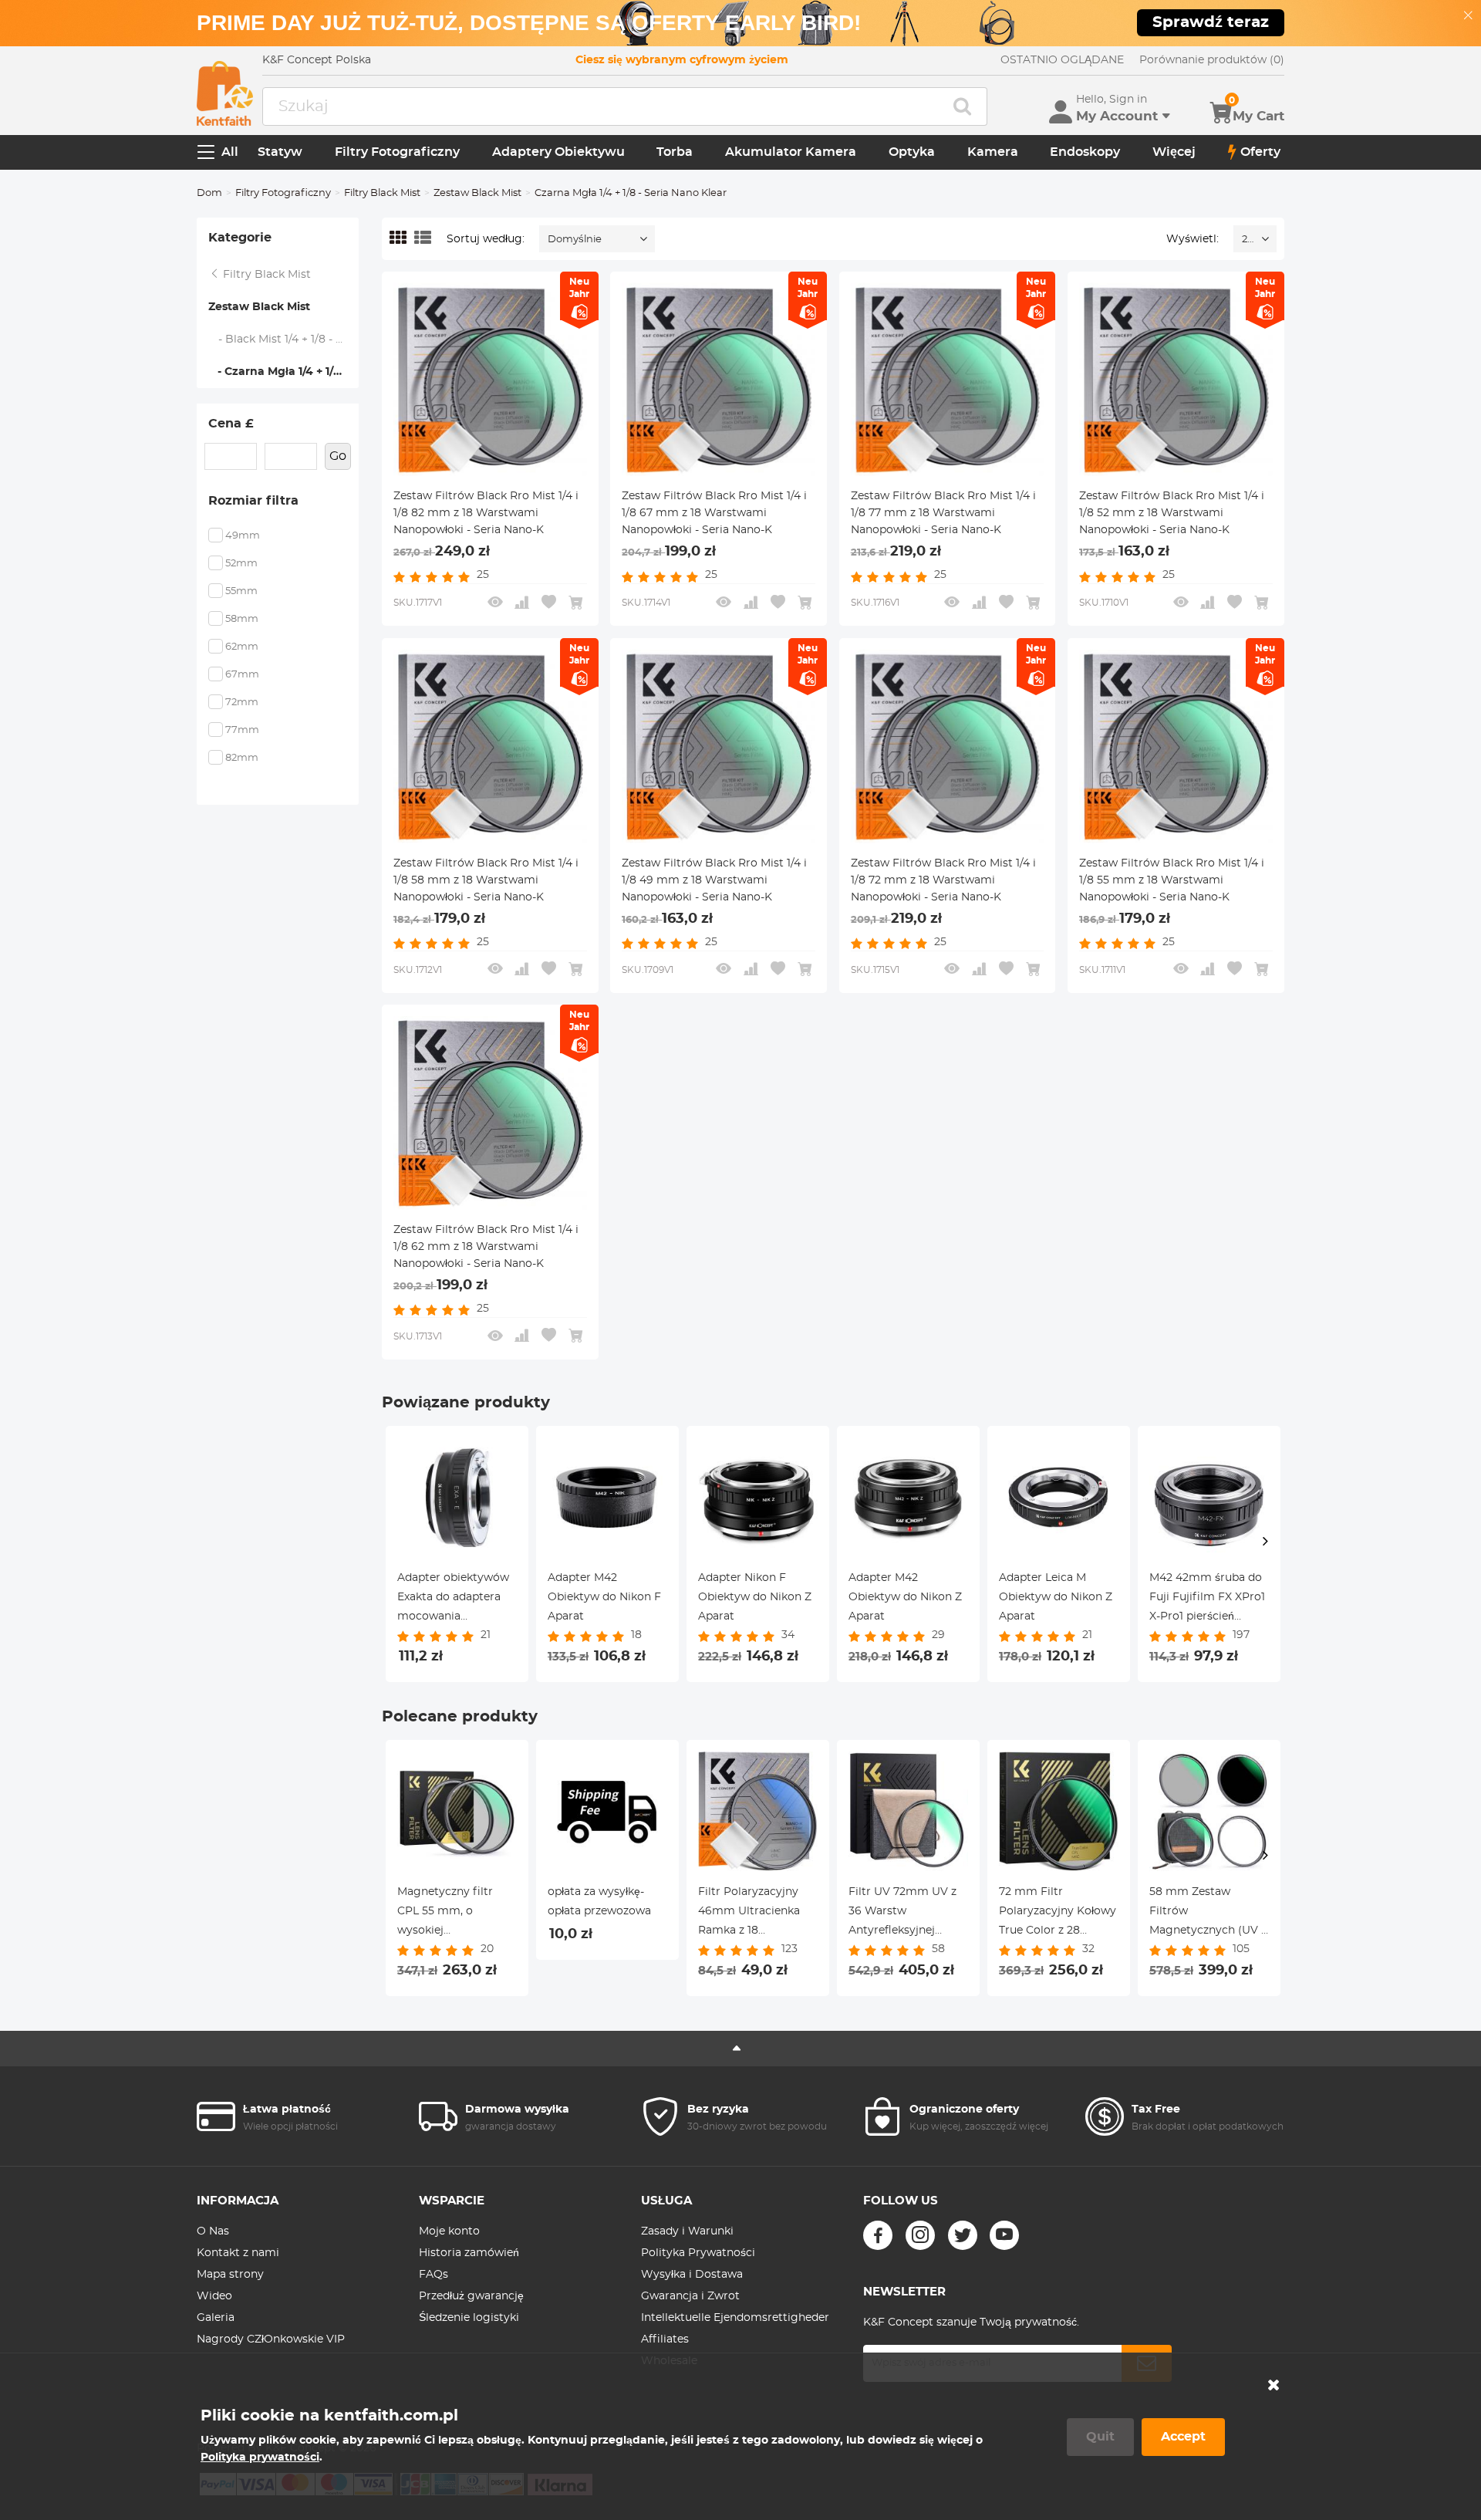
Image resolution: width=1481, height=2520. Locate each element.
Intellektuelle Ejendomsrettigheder (735, 2318)
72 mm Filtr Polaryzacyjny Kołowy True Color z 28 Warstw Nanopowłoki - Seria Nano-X (1058, 1914)
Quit (1100, 2437)
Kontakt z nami (238, 2253)
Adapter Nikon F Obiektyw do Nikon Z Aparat (755, 1597)
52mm (241, 564)
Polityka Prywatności (698, 2253)
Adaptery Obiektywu (558, 152)
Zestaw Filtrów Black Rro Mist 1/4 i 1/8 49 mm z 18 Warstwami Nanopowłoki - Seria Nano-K (714, 880)
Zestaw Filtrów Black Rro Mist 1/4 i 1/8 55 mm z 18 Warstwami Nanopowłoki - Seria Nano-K (1172, 880)
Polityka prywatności (260, 2458)
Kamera (993, 152)
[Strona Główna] (225, 93)
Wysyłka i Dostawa (692, 2275)
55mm (241, 591)
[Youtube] (1004, 2235)
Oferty (1260, 152)
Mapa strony (230, 2275)
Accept (1183, 2437)
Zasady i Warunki (687, 2231)
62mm (242, 647)
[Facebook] (878, 2235)
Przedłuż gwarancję (471, 2296)
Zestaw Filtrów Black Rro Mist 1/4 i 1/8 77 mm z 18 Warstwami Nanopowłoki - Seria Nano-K (943, 513)
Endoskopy (1085, 152)
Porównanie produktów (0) (1212, 60)
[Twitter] (963, 2235)
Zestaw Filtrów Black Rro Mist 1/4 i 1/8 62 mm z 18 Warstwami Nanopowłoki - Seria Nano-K (486, 1247)
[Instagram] (920, 2235)
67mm (242, 675)
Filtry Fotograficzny (397, 152)
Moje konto (449, 2231)
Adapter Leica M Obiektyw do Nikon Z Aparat (1056, 1597)
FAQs (434, 2275)
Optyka (912, 152)
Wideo (214, 2296)
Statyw (280, 152)
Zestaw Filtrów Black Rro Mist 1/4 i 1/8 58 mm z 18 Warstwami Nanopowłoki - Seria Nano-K (486, 880)
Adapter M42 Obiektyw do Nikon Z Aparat (905, 1597)
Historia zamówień (469, 2253)
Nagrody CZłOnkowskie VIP (271, 2339)
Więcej (1174, 152)
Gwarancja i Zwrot (690, 2296)
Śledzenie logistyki (469, 2318)
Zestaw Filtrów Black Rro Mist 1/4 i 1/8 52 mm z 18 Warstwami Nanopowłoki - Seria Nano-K (1172, 513)
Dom (209, 193)
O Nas (213, 2231)
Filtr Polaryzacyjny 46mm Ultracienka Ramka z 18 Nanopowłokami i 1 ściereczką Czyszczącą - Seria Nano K (757, 1914)
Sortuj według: (486, 239)
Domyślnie (575, 240)
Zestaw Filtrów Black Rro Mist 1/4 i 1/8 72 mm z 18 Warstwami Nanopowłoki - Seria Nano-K (943, 880)
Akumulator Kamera (791, 152)
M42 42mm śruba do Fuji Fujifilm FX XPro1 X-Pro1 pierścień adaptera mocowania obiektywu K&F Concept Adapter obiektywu (1207, 1599)
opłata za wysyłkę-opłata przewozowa (599, 1902)
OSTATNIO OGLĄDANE (1062, 60)
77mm (242, 730)
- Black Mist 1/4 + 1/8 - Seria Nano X (284, 339)
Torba (675, 152)
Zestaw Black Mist (477, 193)
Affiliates (665, 2339)
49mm (243, 536)
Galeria (216, 2318)
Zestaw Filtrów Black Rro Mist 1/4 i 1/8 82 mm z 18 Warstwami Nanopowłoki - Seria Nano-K (486, 513)
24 (1248, 240)
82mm (242, 758)
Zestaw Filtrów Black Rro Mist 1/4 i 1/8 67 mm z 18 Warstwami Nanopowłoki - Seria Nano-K (714, 513)
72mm (242, 703)
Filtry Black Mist (382, 193)
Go (338, 456)
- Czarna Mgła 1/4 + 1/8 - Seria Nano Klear (283, 372)
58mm (242, 619)
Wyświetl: (1193, 239)
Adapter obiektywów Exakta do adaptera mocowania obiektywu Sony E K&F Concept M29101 (453, 1599)
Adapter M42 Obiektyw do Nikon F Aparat (604, 1597)
